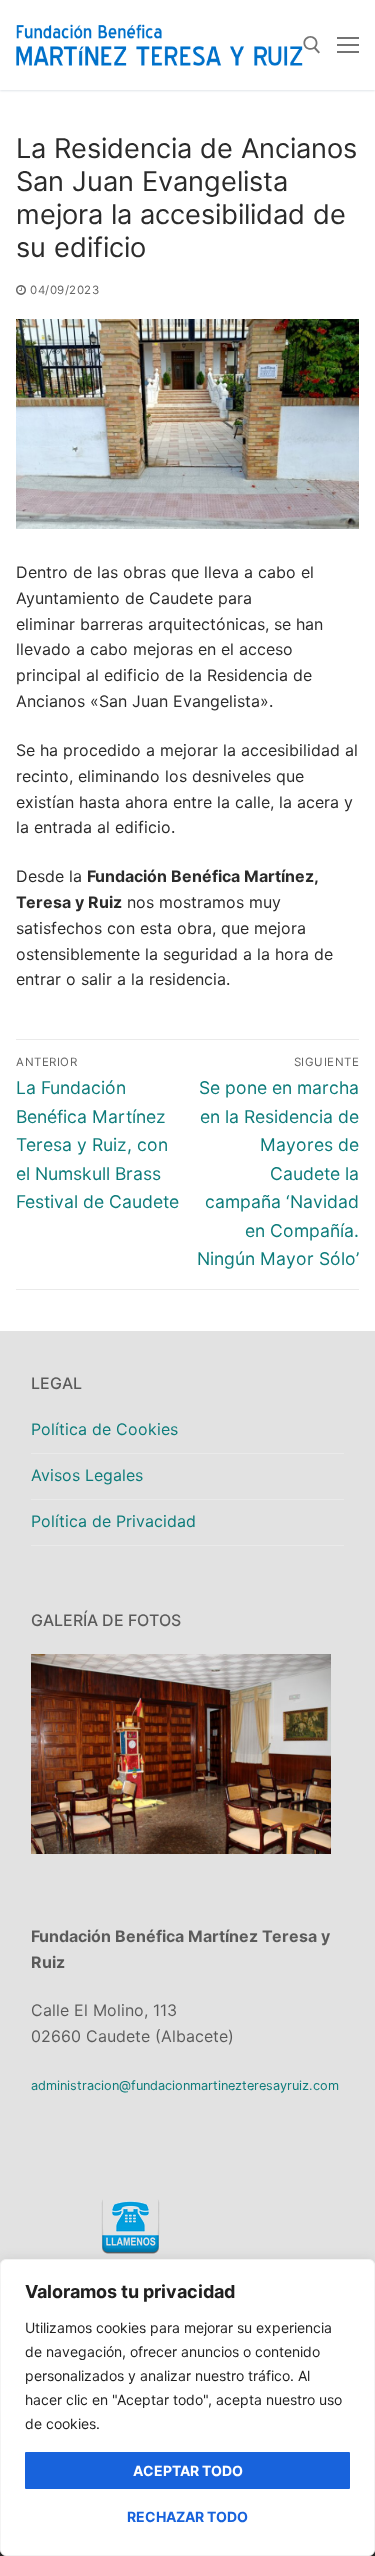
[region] (187, 2407)
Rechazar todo (187, 2516)
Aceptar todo (188, 2470)
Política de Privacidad (113, 1521)
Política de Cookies (104, 1429)
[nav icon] (348, 45)
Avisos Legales (87, 1475)
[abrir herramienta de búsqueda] (312, 45)
